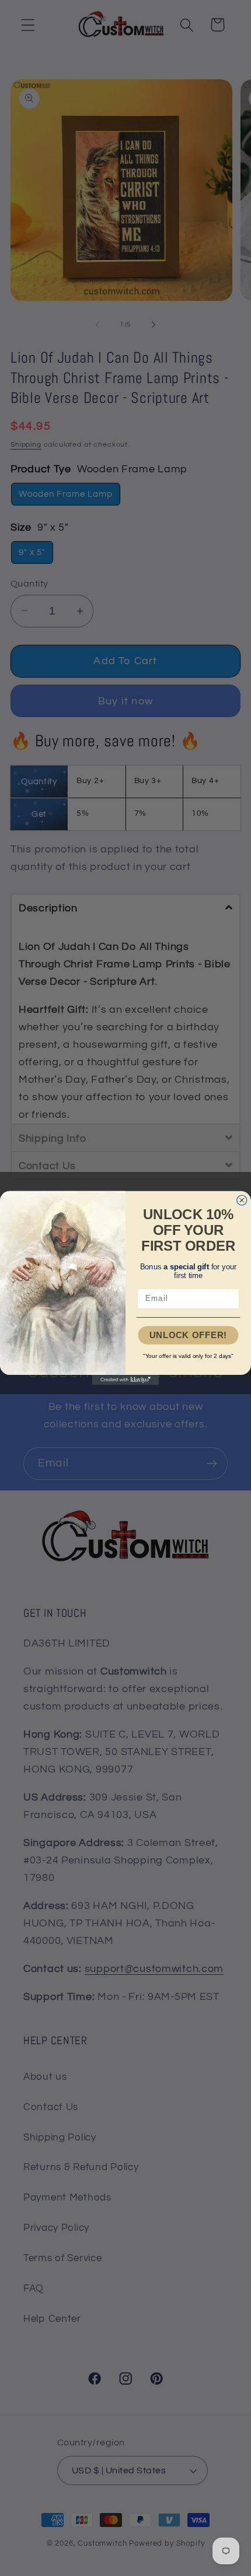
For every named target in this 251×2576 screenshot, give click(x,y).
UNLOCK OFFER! (188, 1335)
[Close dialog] (242, 1200)
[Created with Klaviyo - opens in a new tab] (126, 1380)
